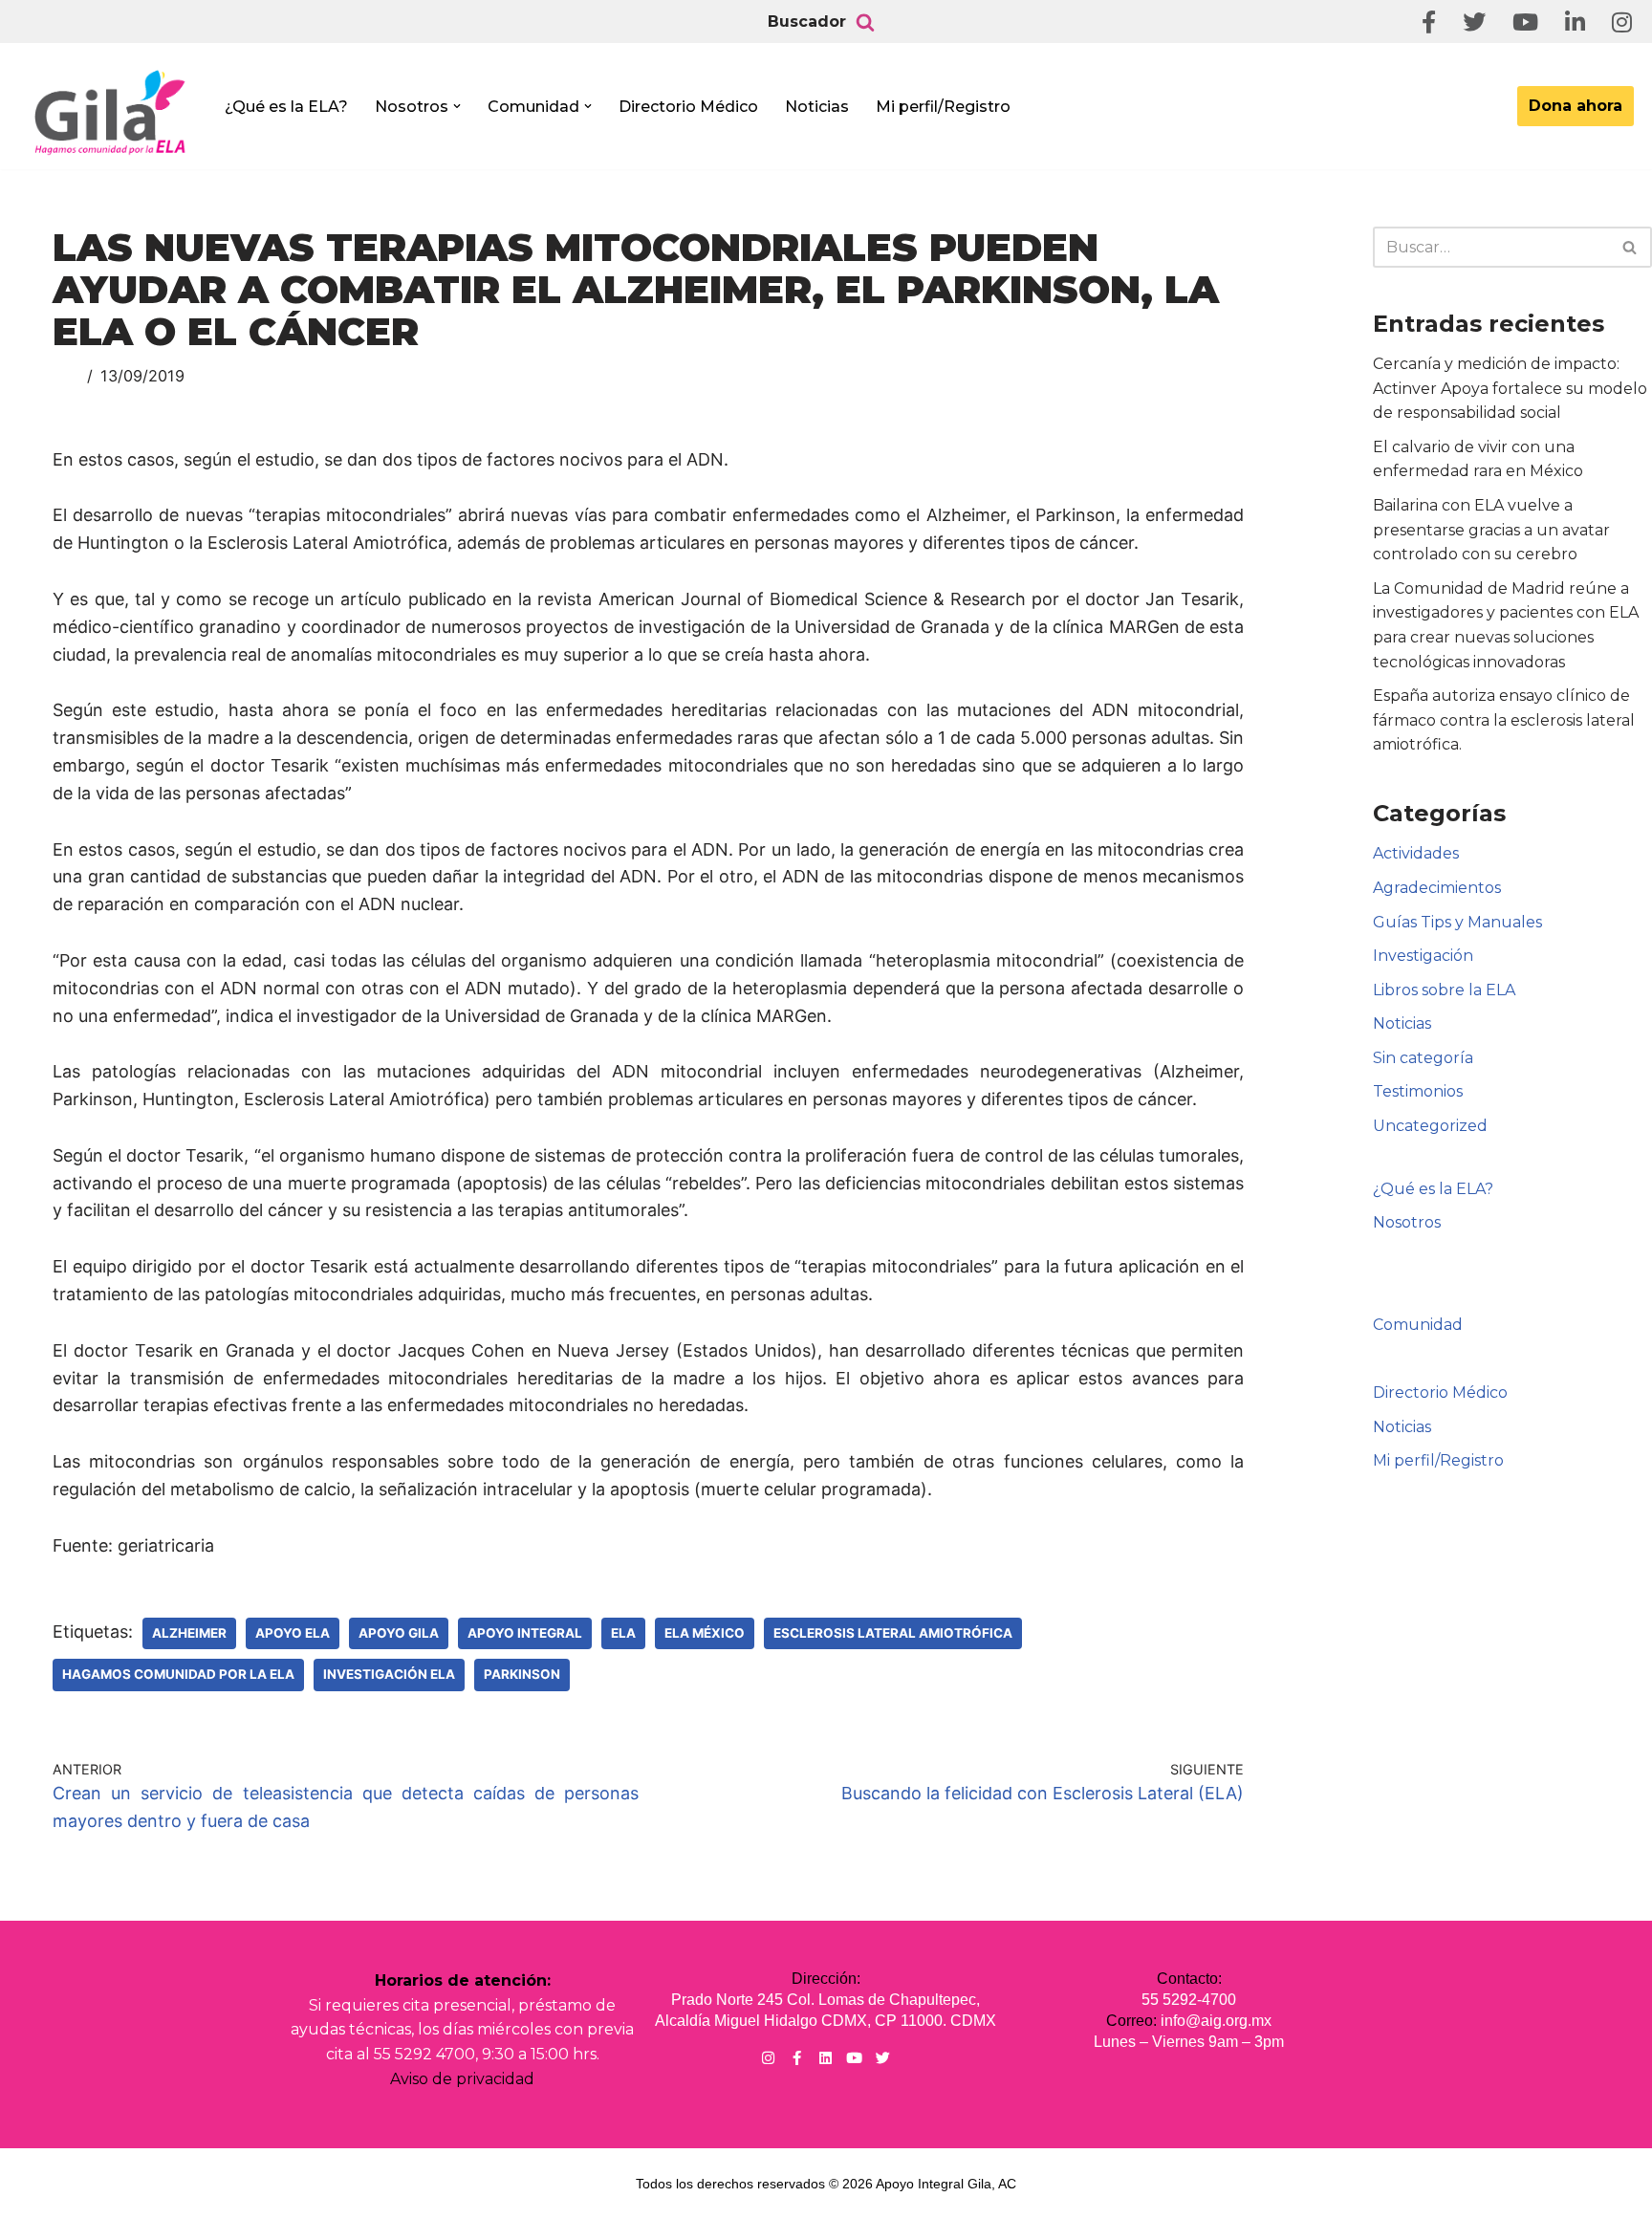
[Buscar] (865, 22)
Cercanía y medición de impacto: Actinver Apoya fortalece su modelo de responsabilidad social (1510, 388)
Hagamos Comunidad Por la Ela (178, 1674)
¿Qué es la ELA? (286, 107)
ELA (623, 1633)
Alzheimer (189, 1633)
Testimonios (1418, 1091)
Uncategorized (1430, 1126)
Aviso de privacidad (462, 2079)
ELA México (705, 1633)
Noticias (817, 107)
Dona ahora (1576, 106)
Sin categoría (1423, 1058)
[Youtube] (854, 2058)
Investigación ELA (389, 1674)
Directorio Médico (688, 107)
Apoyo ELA (293, 1633)
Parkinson (522, 1674)
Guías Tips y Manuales (1457, 922)
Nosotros (1407, 1222)
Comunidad (1418, 1325)
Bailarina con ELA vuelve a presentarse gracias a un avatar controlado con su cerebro (1491, 530)
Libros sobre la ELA (1444, 990)
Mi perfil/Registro (943, 107)
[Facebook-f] (797, 2058)
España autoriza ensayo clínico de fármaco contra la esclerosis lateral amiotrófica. (1504, 720)
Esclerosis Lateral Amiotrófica (893, 1633)
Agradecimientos (1437, 888)
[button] (457, 106)
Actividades (1416, 853)
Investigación (1423, 956)
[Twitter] (883, 2058)
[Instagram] (768, 2058)
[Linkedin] (826, 2058)
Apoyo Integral (525, 1633)
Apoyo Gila (399, 1633)
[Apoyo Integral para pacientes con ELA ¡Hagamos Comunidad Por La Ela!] (111, 112)
